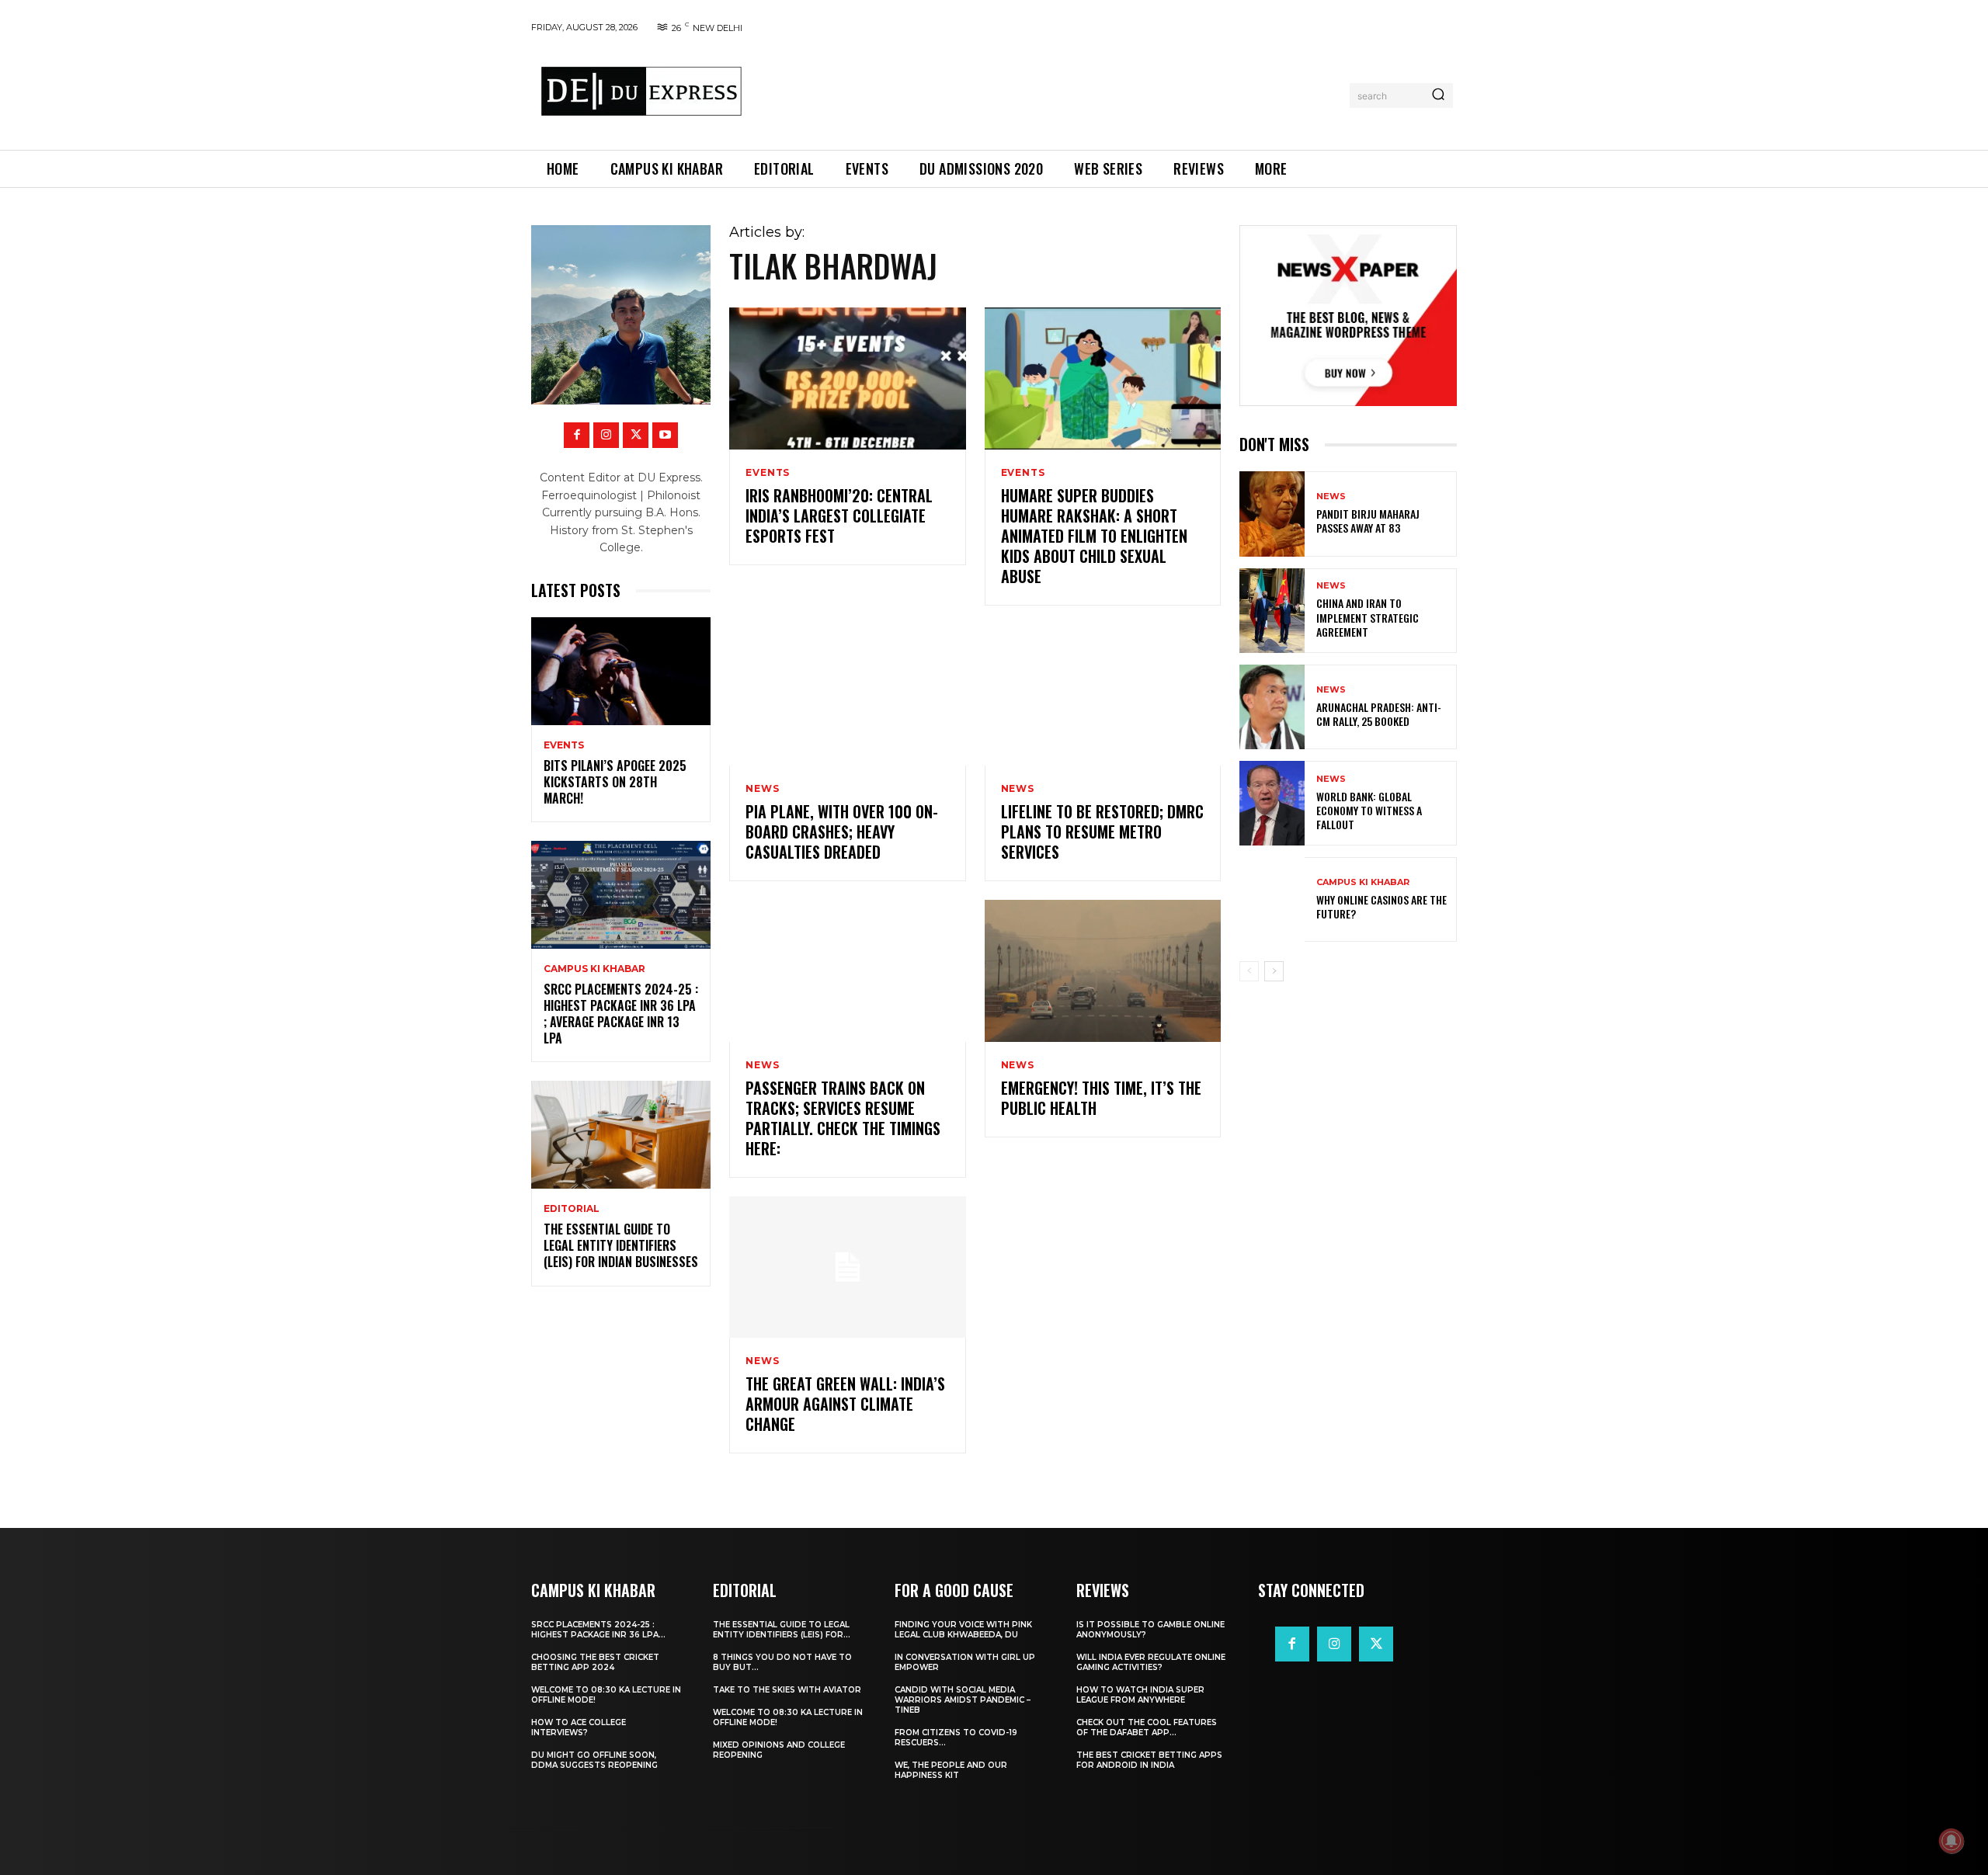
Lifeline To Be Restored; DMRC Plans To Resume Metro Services (1102, 832)
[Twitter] (636, 435)
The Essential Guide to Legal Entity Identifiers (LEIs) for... (782, 1630)
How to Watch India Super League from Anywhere (1140, 1695)
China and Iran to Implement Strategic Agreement (1368, 617)
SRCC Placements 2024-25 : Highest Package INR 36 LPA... (598, 1630)
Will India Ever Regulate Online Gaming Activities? (1151, 1662)
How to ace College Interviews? (579, 1727)
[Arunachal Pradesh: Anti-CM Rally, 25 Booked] (1272, 707)
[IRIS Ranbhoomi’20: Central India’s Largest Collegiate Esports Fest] (847, 378)
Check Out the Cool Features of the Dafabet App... (1147, 1727)
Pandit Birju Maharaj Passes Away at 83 (1368, 521)
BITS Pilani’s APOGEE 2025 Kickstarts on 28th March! (615, 782)
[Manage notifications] (1952, 1841)
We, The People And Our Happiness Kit (951, 1770)
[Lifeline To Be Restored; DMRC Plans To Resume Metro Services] (1103, 695)
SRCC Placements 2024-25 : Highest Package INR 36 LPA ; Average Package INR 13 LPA (621, 1013)
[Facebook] (577, 435)
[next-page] (1274, 971)
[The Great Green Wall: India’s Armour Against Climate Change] (847, 1267)
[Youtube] (665, 435)
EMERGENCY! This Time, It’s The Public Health (1101, 1098)
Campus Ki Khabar (594, 969)
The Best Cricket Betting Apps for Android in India (1149, 1760)
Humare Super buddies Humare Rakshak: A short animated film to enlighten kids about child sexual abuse (1094, 536)
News (762, 789)
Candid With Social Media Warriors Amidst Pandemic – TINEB (963, 1700)
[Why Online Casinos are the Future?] (1272, 899)
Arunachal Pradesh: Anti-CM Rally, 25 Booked (1379, 714)
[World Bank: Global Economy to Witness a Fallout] (1272, 803)
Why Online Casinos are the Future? (1382, 906)
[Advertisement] (1051, 92)
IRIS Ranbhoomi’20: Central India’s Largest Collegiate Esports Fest (839, 516)
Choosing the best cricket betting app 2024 (595, 1662)
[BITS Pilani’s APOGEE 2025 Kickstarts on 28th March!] (621, 671)
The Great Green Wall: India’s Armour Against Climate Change (845, 1404)
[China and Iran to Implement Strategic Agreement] (1272, 611)
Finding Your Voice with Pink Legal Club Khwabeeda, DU (963, 1630)
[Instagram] (606, 435)
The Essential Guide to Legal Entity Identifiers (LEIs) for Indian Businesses (621, 1245)
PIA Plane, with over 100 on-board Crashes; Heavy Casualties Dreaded (842, 832)
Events (564, 745)
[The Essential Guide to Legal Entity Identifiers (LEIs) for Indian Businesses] (621, 1135)
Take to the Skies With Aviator (787, 1690)
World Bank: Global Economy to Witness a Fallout (1369, 810)
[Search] (1438, 95)
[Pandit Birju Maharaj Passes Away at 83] (1272, 514)
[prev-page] (1249, 971)
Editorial (572, 1209)
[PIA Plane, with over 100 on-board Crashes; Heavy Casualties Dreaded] (847, 695)
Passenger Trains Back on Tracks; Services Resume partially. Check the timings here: (843, 1118)
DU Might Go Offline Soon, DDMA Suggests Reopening (594, 1760)
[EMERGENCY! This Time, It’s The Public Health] (1103, 971)
